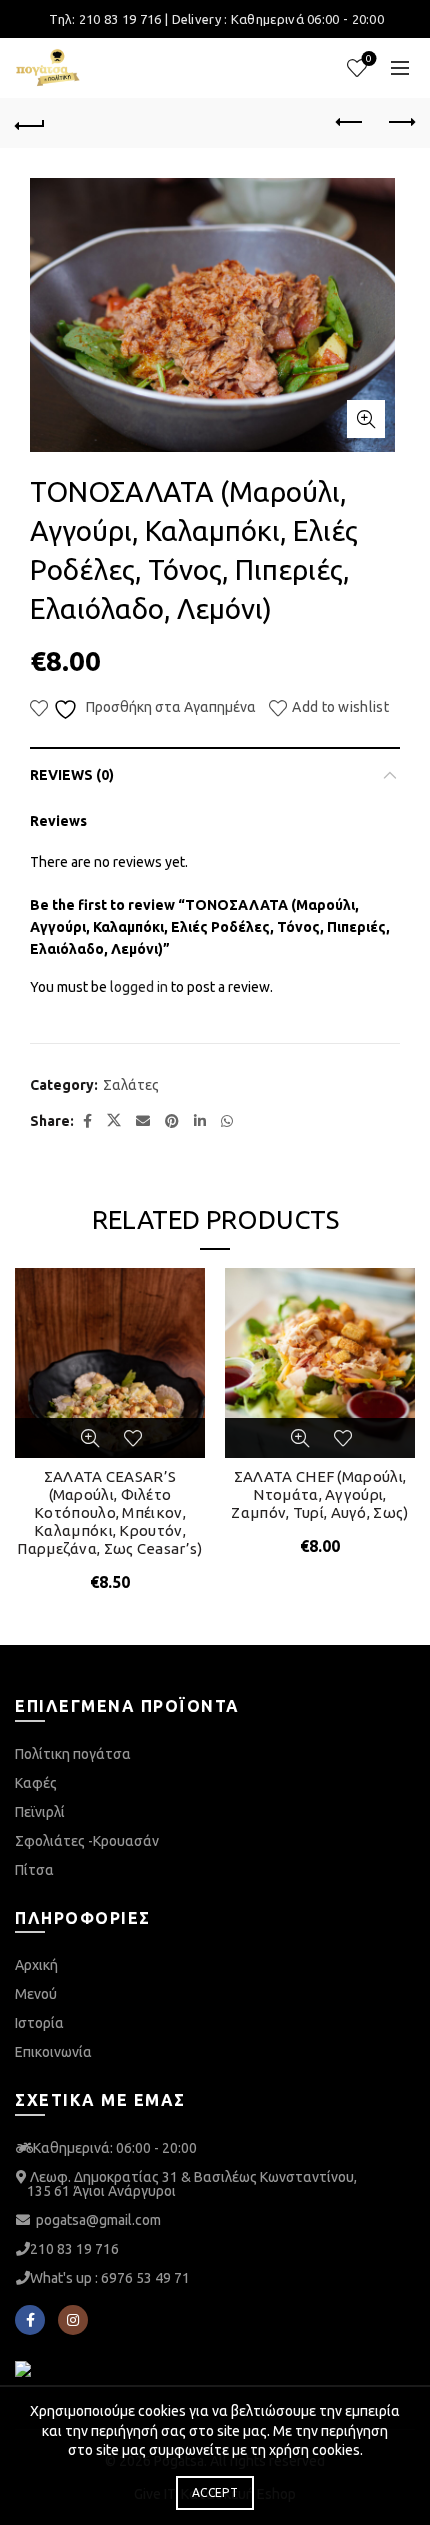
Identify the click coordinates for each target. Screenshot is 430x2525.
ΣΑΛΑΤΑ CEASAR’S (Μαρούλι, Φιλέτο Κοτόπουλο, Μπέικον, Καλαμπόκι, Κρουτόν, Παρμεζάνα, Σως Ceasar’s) (109, 1512)
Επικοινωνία (53, 2052)
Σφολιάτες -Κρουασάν (87, 1841)
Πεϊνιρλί (40, 1812)
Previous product (350, 123)
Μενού (36, 1994)
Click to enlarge (366, 419)
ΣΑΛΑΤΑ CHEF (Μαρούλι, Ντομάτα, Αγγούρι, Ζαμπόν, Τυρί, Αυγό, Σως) (319, 1494)
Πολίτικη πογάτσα (73, 1754)
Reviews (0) (72, 775)
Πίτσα (34, 1870)
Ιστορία (39, 2023)
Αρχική (36, 1965)
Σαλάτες (131, 1085)
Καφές (36, 1783)
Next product (400, 123)
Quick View (90, 1438)
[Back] (30, 123)
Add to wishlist (340, 707)
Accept (215, 2492)
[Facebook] (30, 2320)
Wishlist (369, 58)
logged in (139, 987)
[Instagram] (73, 2320)
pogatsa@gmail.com (98, 2220)
